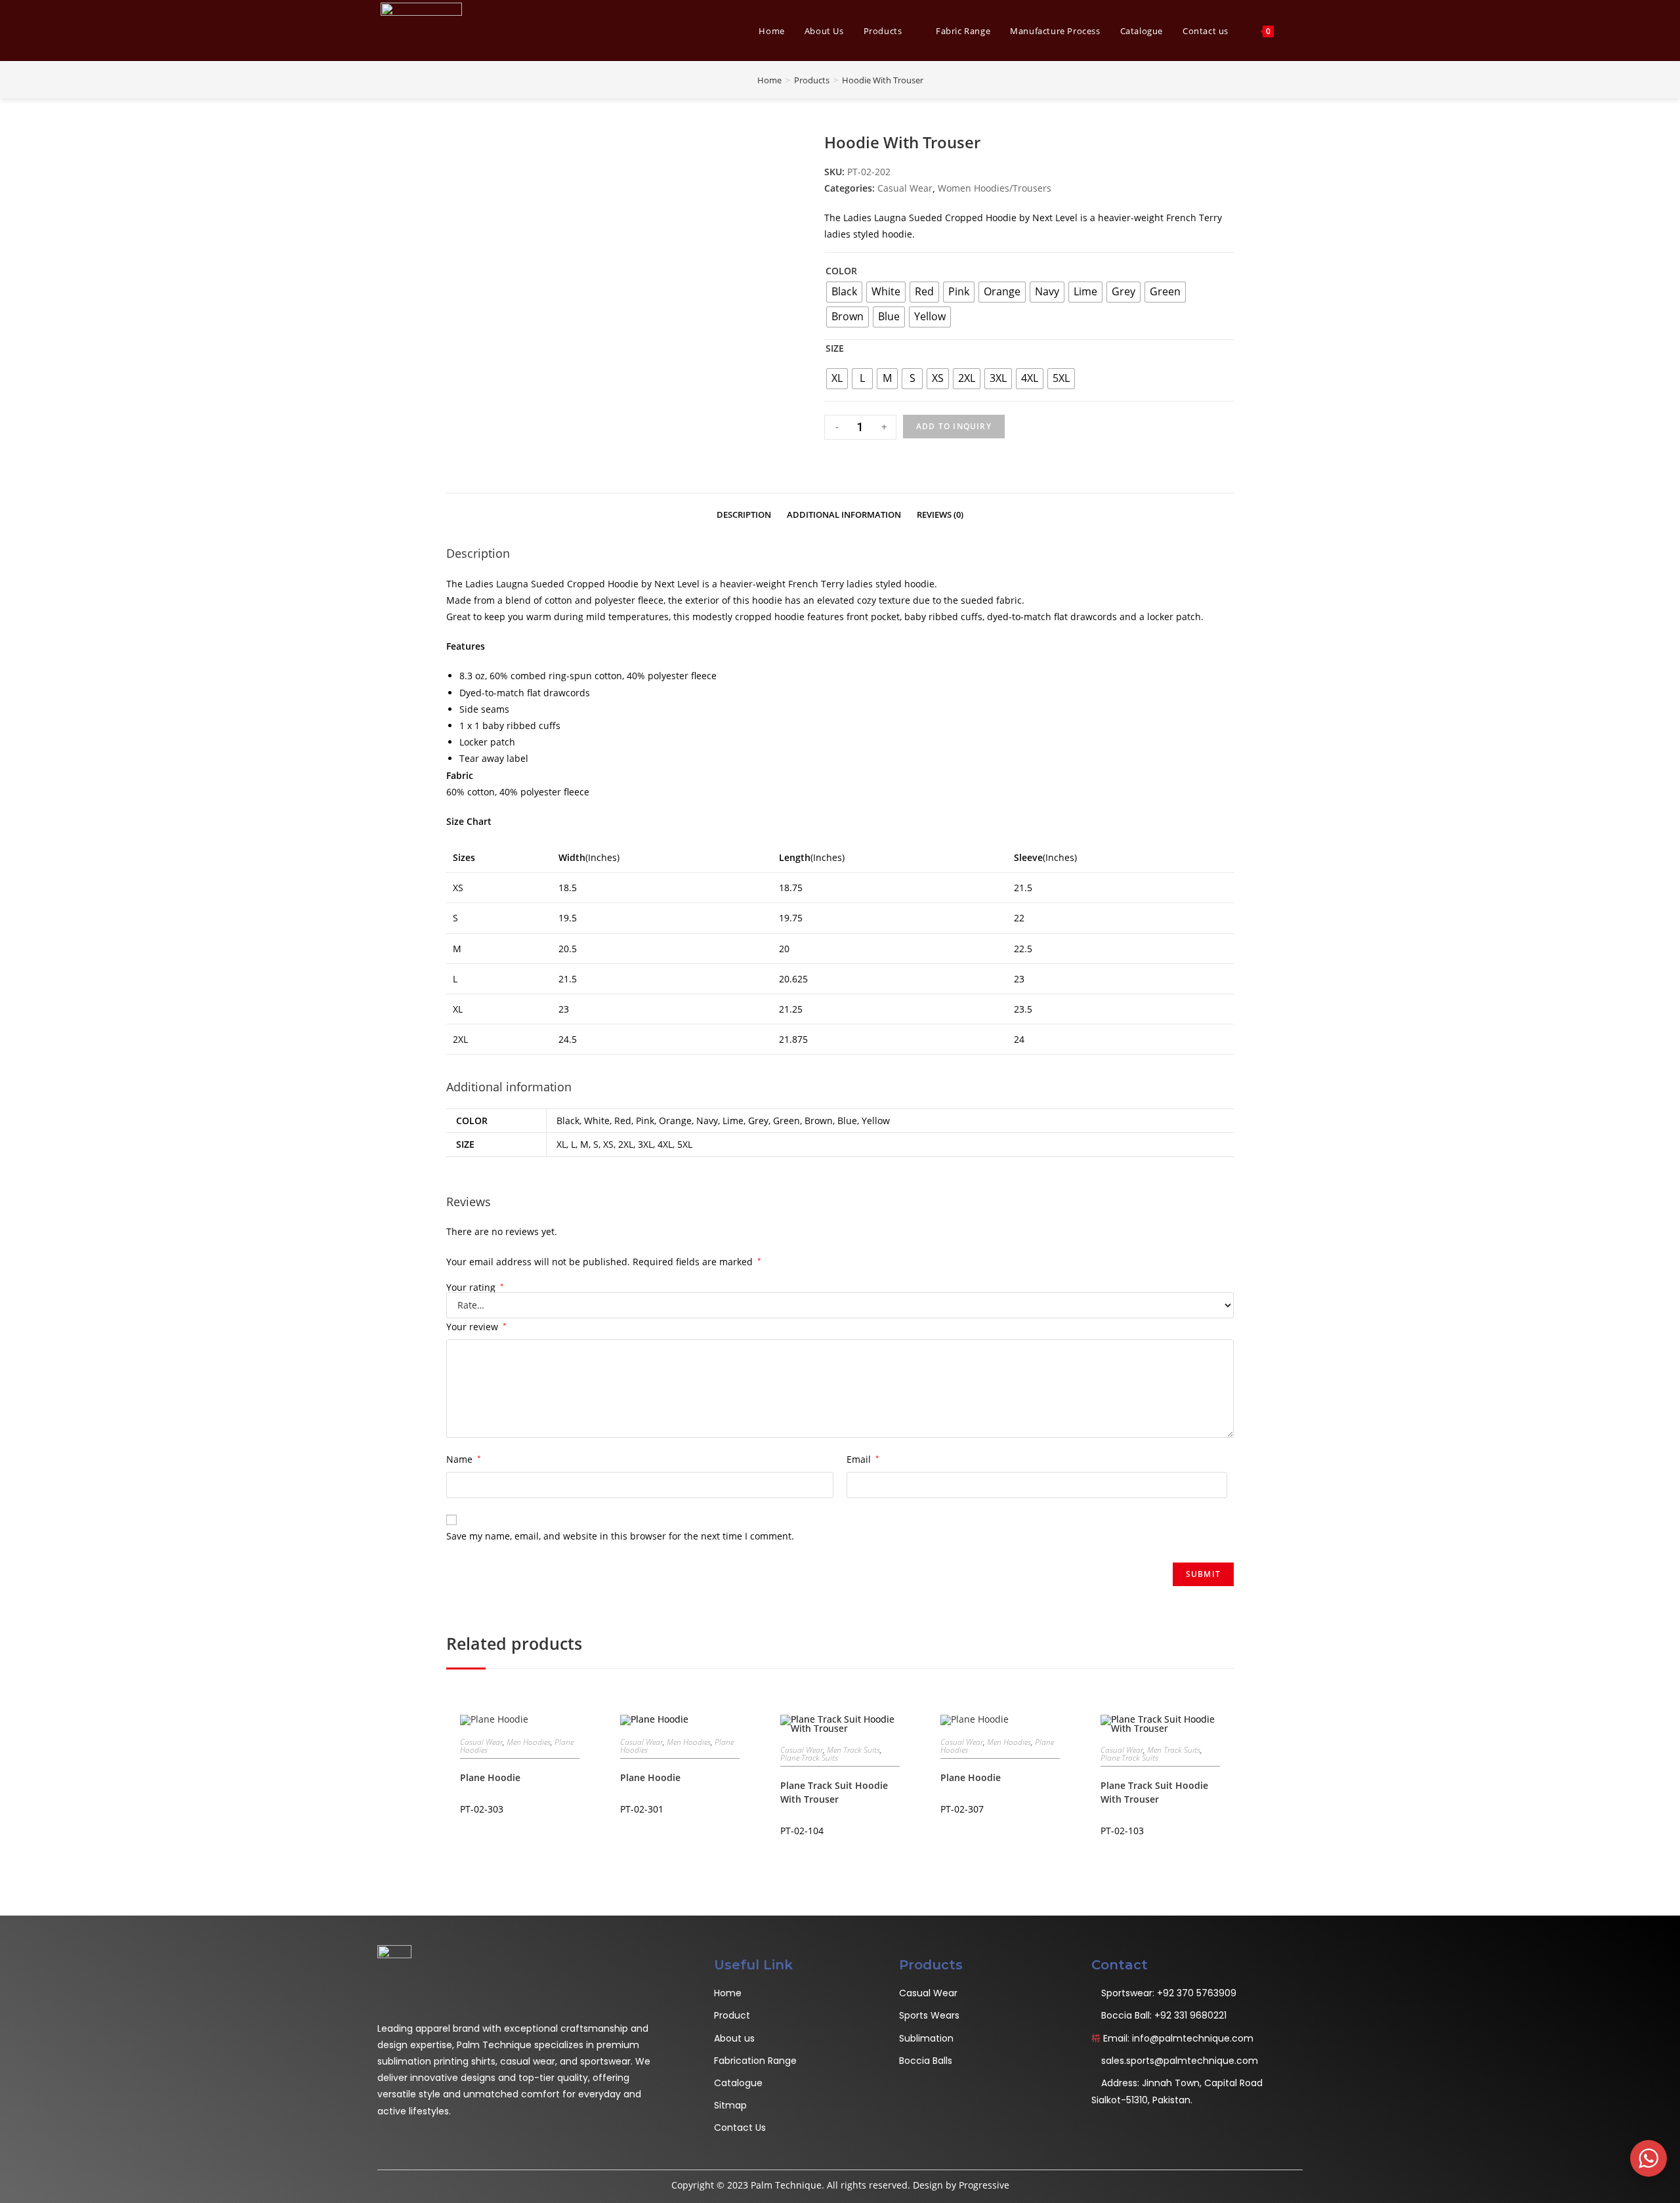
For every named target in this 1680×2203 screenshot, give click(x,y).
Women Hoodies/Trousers (995, 188)
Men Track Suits (853, 1750)
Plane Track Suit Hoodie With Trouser (834, 1792)
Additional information (844, 515)
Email (863, 1459)
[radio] (844, 292)
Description (744, 515)
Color (841, 271)
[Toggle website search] (1299, 31)
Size (835, 348)
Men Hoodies (529, 1742)
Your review (476, 1327)
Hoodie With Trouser (883, 80)
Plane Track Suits (809, 1758)
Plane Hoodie (490, 1777)
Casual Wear (905, 188)
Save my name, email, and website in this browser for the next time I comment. (620, 1536)
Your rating (475, 1288)
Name (464, 1459)
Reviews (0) (940, 515)
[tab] (744, 513)
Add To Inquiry (954, 426)
